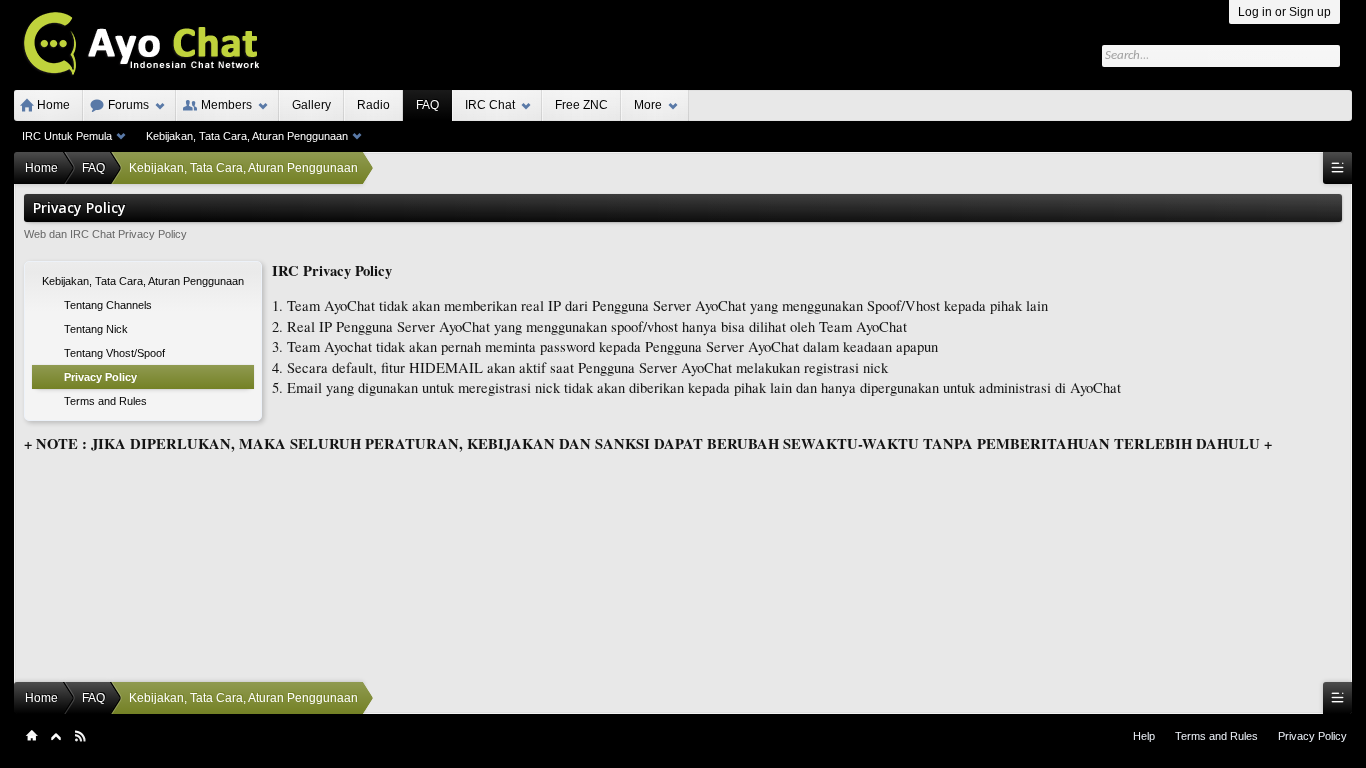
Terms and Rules (1216, 736)
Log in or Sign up (1284, 12)
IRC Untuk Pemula (67, 136)
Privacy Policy (1312, 736)
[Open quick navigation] (1337, 168)
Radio (373, 105)
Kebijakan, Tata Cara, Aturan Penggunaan (247, 136)
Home (53, 105)
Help (1144, 736)
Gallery (311, 105)
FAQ (427, 105)
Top (56, 736)
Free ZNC (581, 105)
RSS (80, 736)
